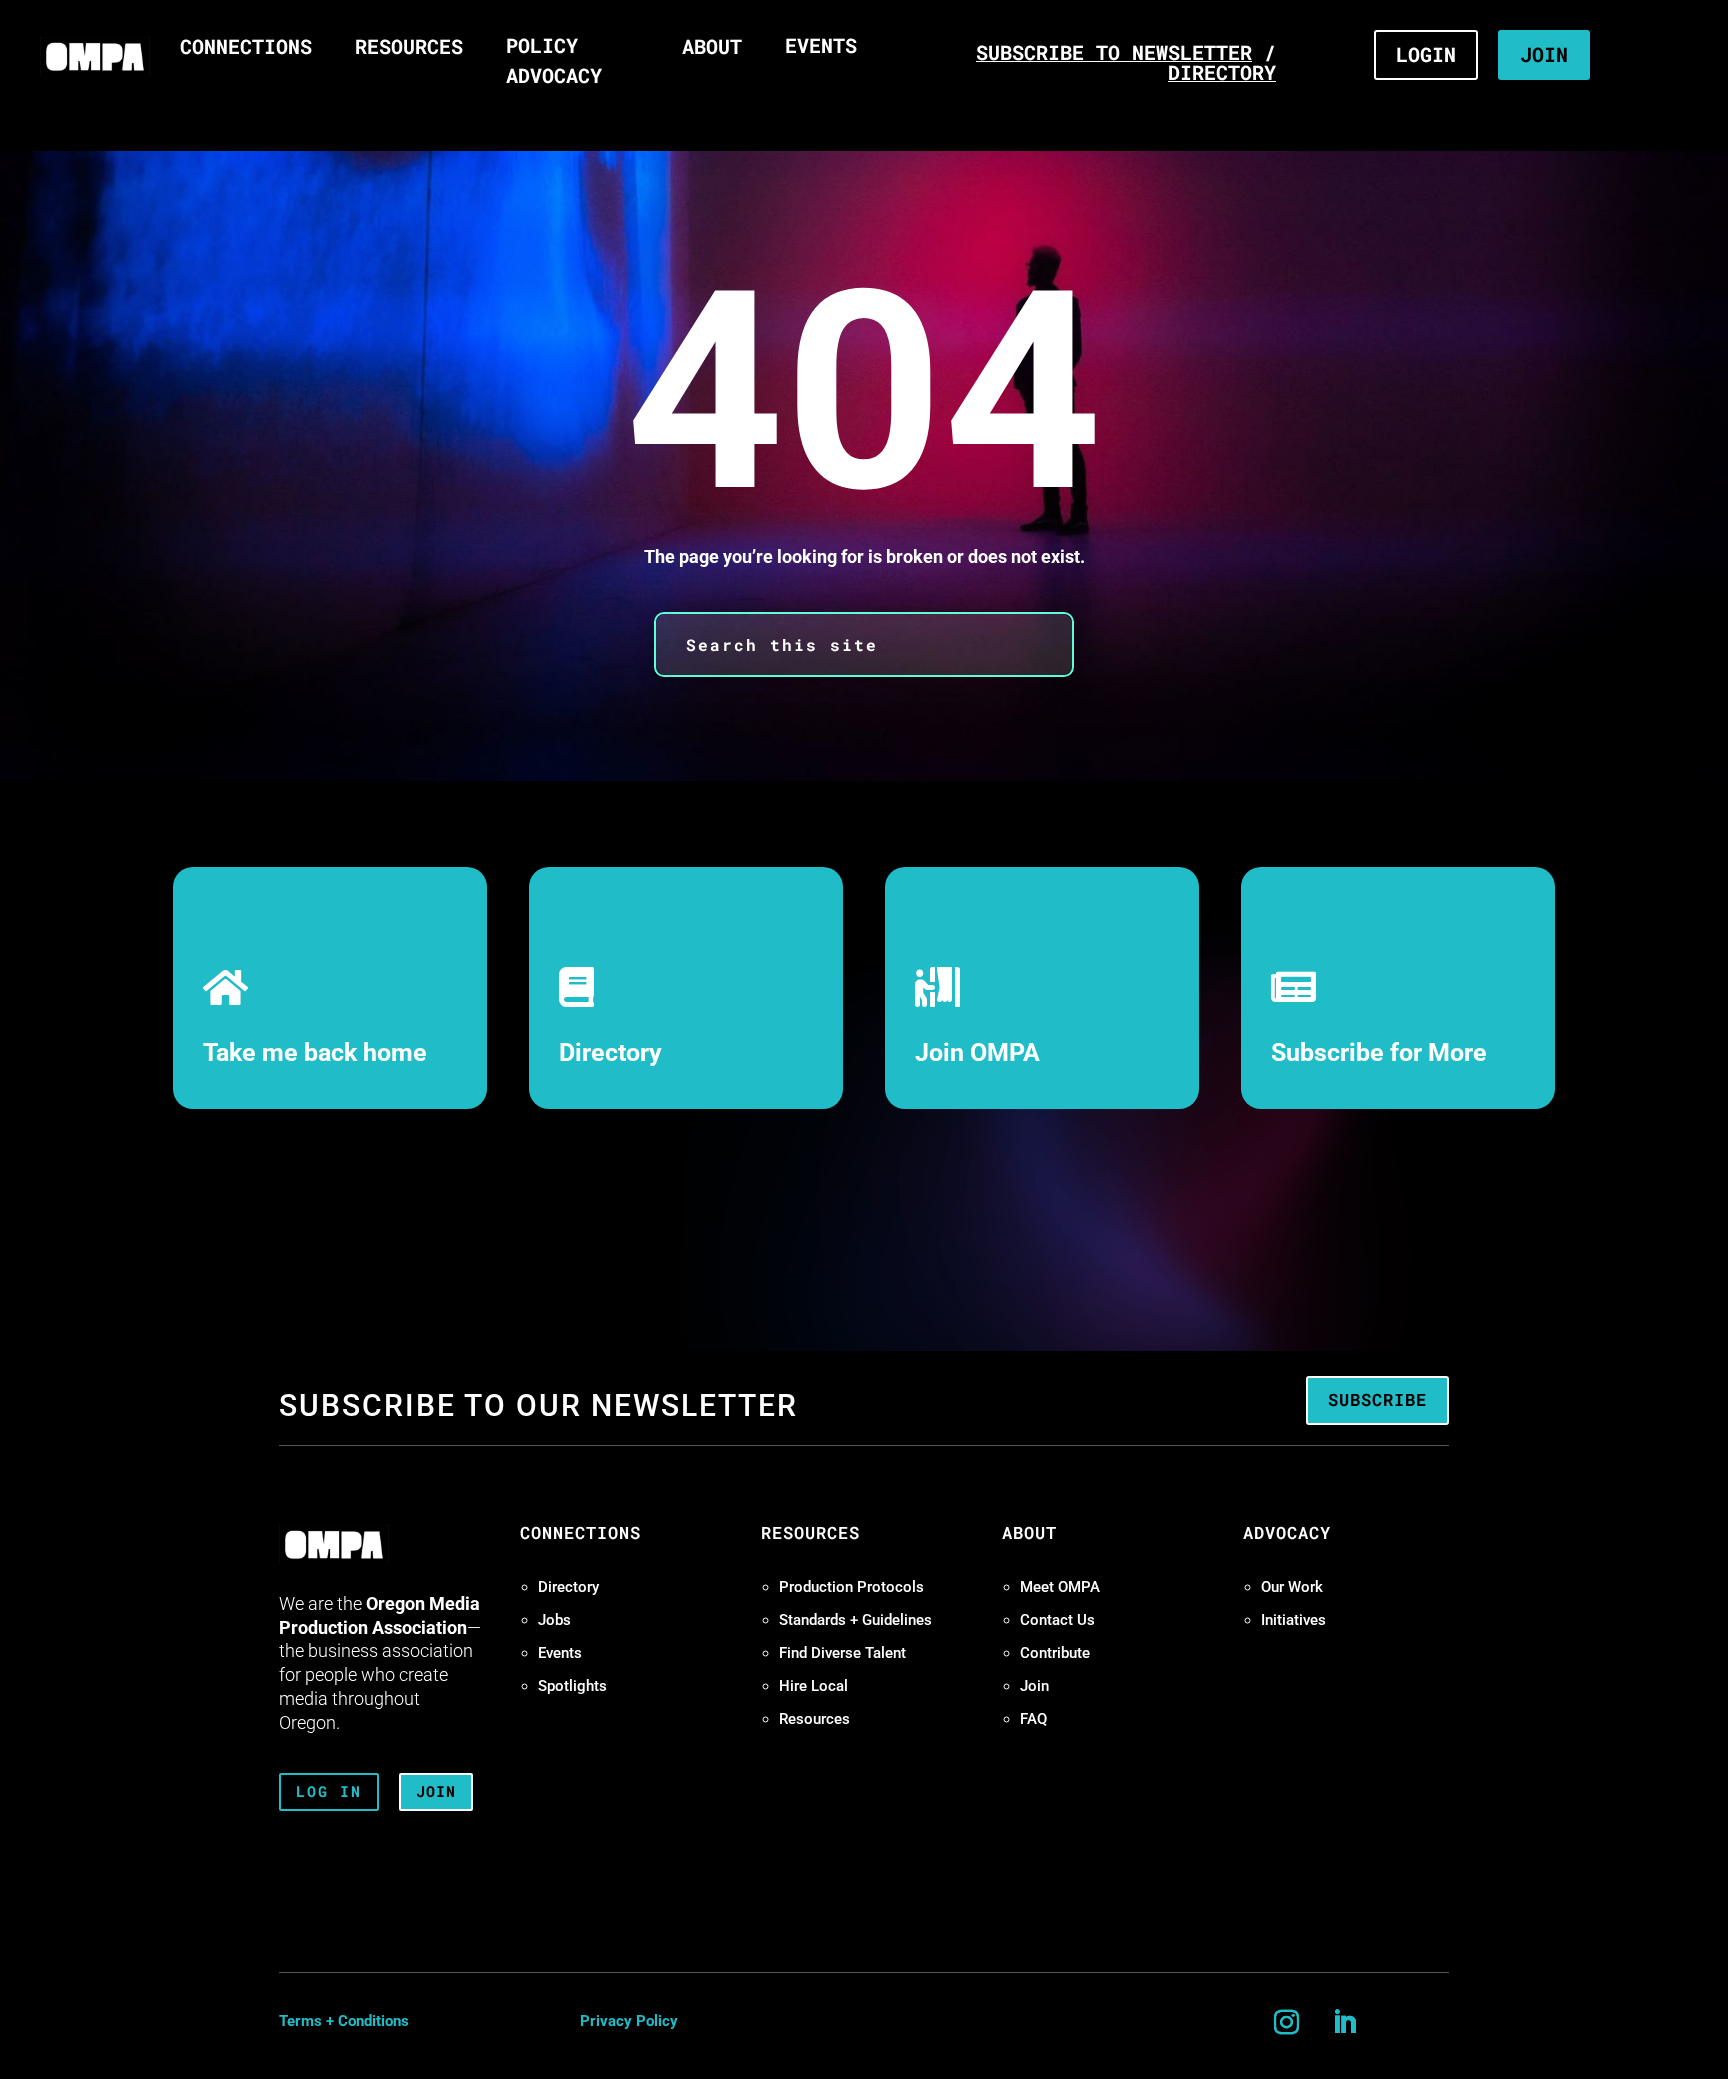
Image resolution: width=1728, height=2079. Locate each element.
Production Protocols (851, 1587)
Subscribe (1377, 1399)
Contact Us (1057, 1620)
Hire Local (813, 1686)
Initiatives (1293, 1620)
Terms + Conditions (344, 2021)
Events (560, 1653)
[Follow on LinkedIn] (1345, 2023)
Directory (610, 1052)
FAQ (1033, 1719)
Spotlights (572, 1686)
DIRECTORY (1222, 72)
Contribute (1055, 1653)
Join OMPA (977, 1052)
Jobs (554, 1620)
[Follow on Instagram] (1287, 2023)
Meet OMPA (1060, 1587)
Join (1034, 1686)
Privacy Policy (629, 2021)
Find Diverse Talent (842, 1653)
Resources (814, 1719)
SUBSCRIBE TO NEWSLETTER (1114, 52)
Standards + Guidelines (855, 1620)
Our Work (1292, 1587)
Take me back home (315, 1052)
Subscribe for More (1379, 1052)
